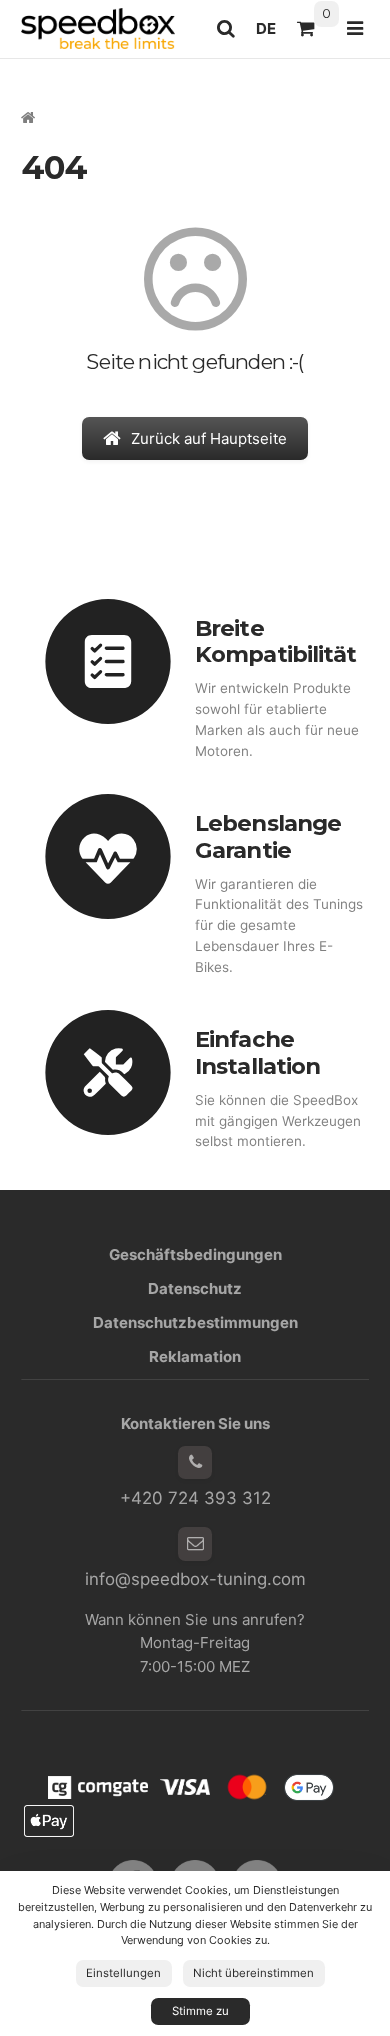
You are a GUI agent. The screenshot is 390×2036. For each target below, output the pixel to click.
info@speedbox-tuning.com (195, 1579)
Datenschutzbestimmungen (195, 1322)
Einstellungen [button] (123, 1973)
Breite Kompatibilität (275, 641)
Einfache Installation (257, 1052)
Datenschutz (195, 1288)
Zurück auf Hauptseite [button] (209, 438)
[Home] (98, 28)
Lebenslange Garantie (268, 836)
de (271, 34)
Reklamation (195, 1356)
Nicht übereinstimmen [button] (253, 1973)
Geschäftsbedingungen (195, 1254)
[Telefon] (195, 1463)
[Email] (195, 1544)
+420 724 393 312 (195, 1498)
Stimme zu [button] (200, 2011)
